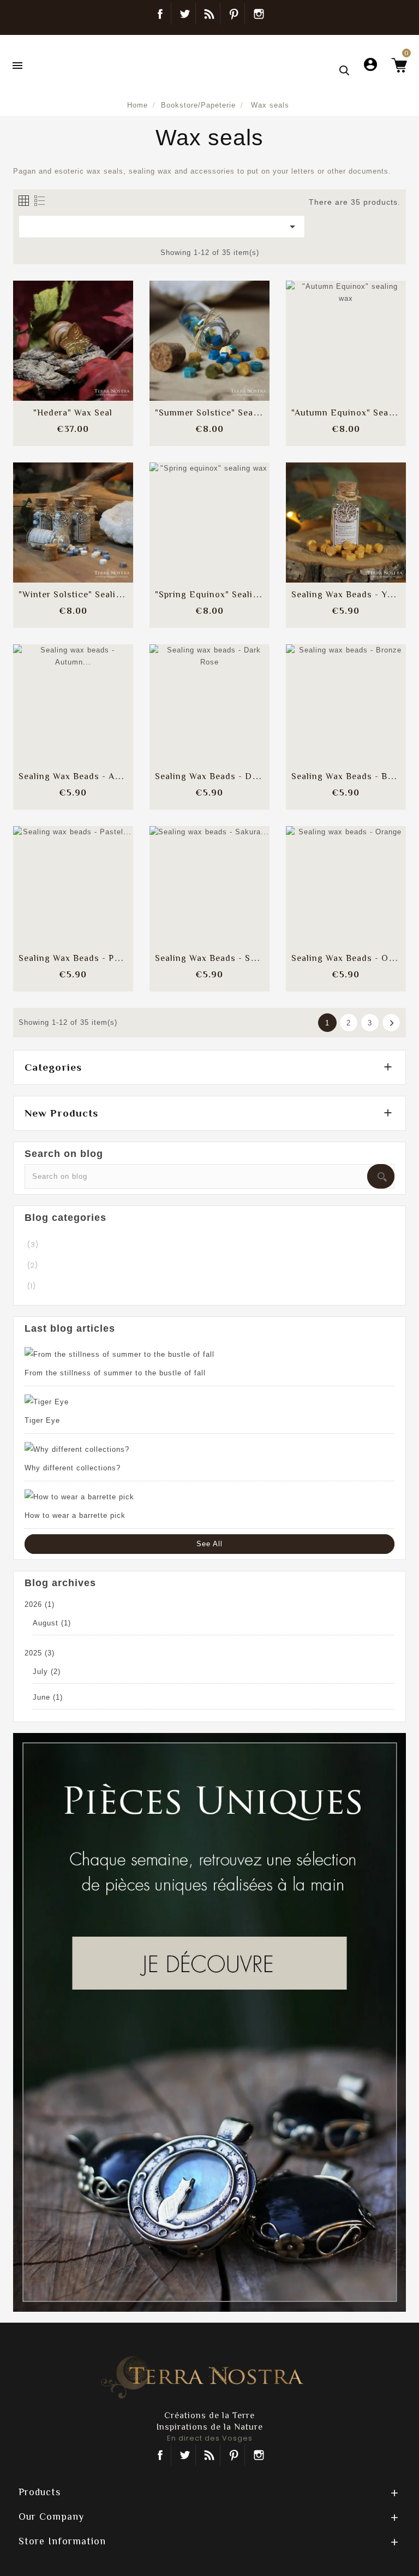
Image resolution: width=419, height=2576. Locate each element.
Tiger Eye (42, 1420)
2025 (40, 1653)
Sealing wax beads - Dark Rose (222, 776)
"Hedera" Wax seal (73, 413)
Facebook (160, 14)
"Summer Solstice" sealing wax (222, 413)
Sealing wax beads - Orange (352, 958)
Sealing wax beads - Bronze (352, 776)
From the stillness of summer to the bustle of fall (115, 1373)
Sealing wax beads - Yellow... (354, 595)
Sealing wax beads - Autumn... (83, 776)
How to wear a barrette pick (75, 1515)
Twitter (185, 14)
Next (392, 1023)
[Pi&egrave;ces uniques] (209, 2022)
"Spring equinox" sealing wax (219, 595)
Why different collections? (73, 1468)
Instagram (259, 14)
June (48, 1697)
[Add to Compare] (73, 330)
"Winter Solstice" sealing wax (83, 595)
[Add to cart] (46, 330)
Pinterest (234, 14)
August (52, 1623)
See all (209, 1544)
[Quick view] (100, 363)
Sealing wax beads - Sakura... (218, 958)
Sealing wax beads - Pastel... (80, 958)
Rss (209, 2455)
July (47, 1672)
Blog (209, 14)
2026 (40, 1604)
